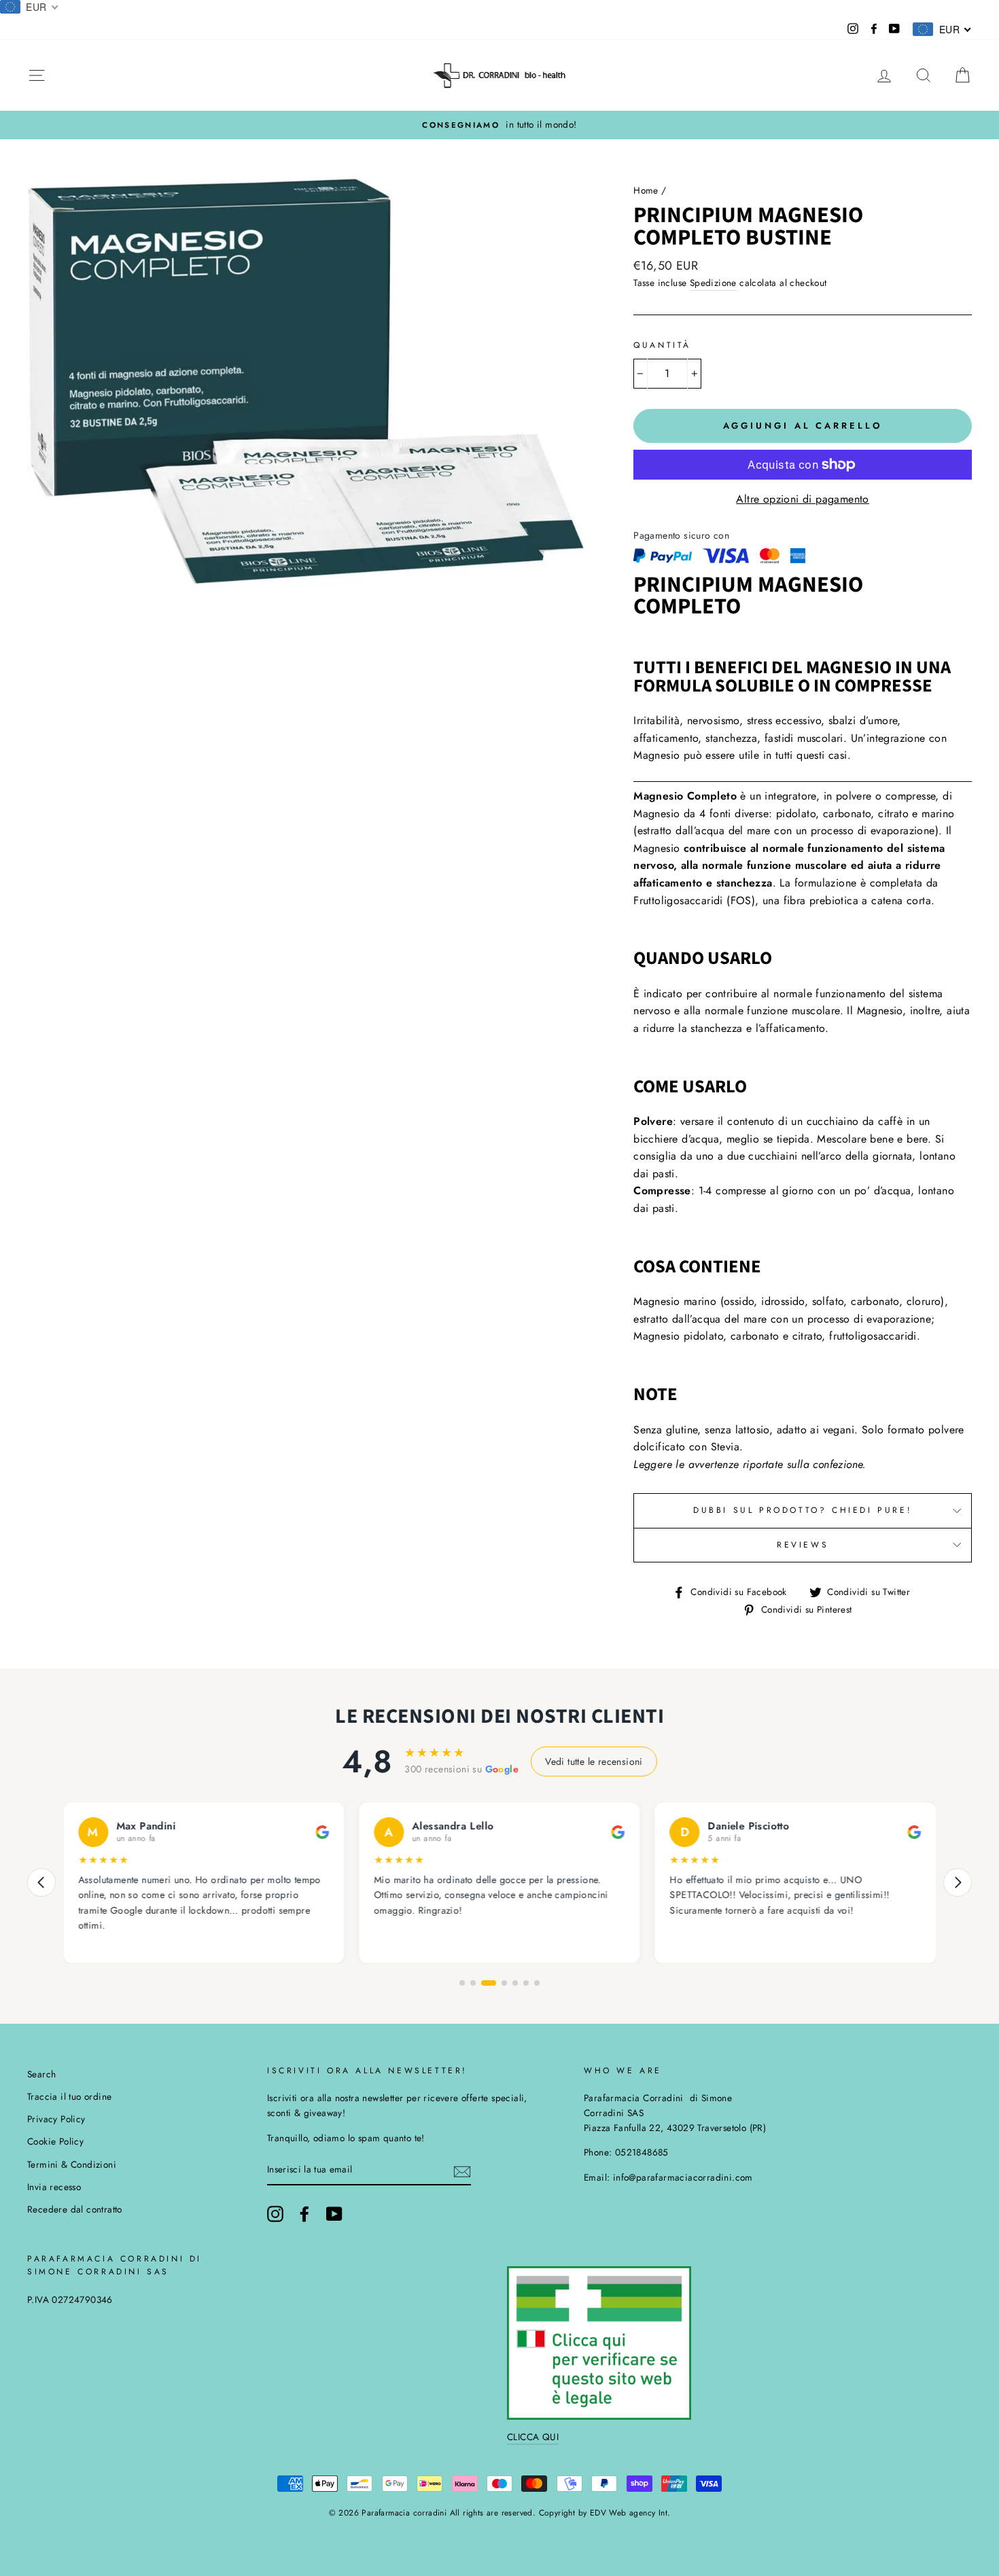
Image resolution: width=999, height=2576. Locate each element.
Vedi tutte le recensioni (594, 1761)
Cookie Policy (55, 2141)
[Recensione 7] (537, 1983)
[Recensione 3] (484, 1983)
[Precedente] (41, 1882)
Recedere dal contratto (75, 2209)
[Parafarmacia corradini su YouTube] (334, 2214)
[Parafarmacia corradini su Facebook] (304, 2214)
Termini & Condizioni (72, 2164)
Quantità (662, 345)
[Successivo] (958, 1882)
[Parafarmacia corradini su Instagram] (275, 2214)
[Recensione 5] (515, 1983)
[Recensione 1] (462, 1983)
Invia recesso (54, 2187)
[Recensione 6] (526, 1983)
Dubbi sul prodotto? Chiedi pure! (803, 1510)
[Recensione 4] (500, 1983)
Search (41, 2074)
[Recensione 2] (473, 1983)
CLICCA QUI (533, 2437)
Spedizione (713, 283)
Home (646, 190)
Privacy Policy (56, 2119)
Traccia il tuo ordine (69, 2096)
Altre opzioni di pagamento (802, 499)
